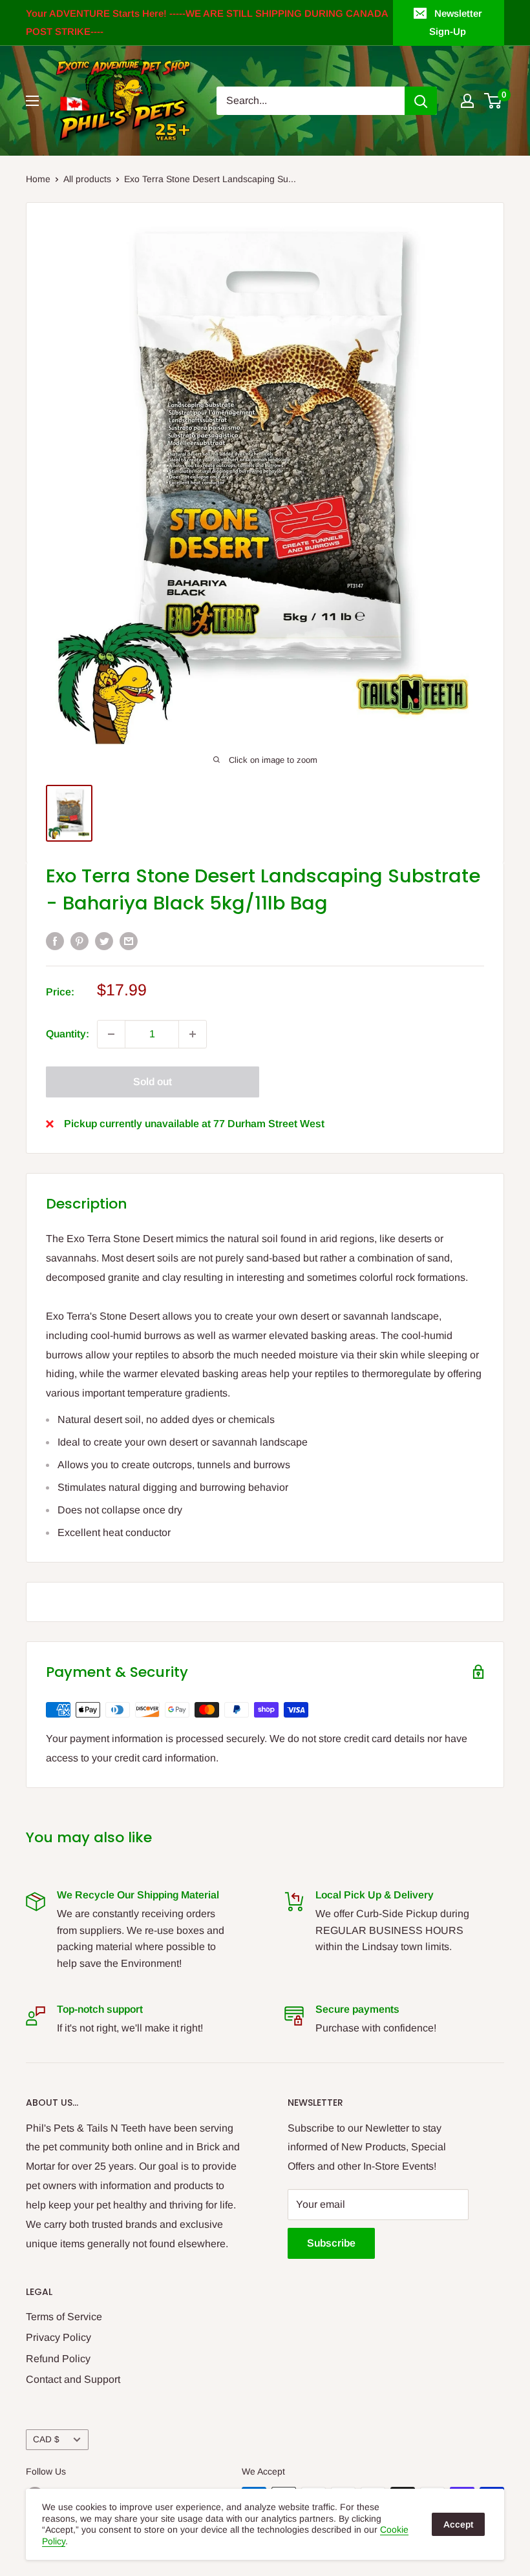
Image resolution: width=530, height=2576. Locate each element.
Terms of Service (64, 2317)
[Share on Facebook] (55, 940)
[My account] (467, 101)
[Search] (421, 101)
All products (87, 179)
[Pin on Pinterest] (79, 940)
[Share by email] (129, 940)
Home (38, 179)
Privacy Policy (58, 2337)
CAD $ (46, 2439)
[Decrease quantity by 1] (111, 1034)
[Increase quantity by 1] (193, 1034)
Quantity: (68, 1034)
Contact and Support (73, 2379)
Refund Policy (58, 2359)
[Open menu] (32, 101)
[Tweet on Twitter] (104, 940)
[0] (493, 101)
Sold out (153, 1082)
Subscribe (331, 2243)
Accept (458, 2524)
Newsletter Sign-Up (456, 22)
